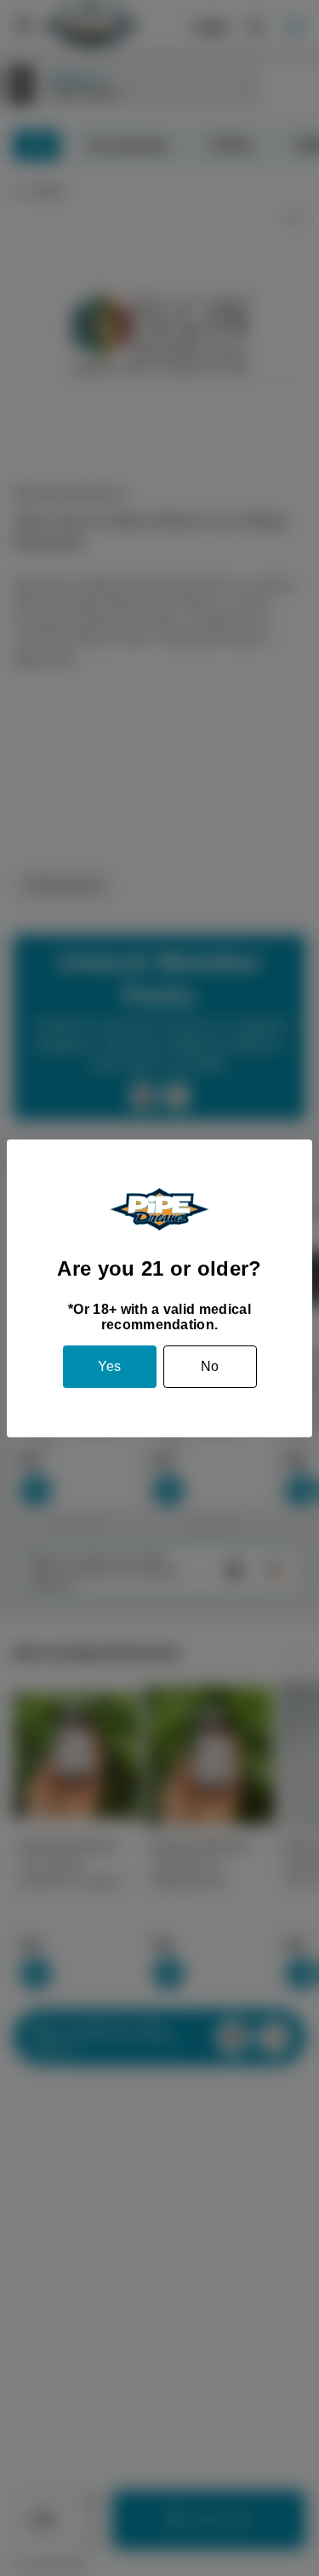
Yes (109, 1366)
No (210, 1366)
